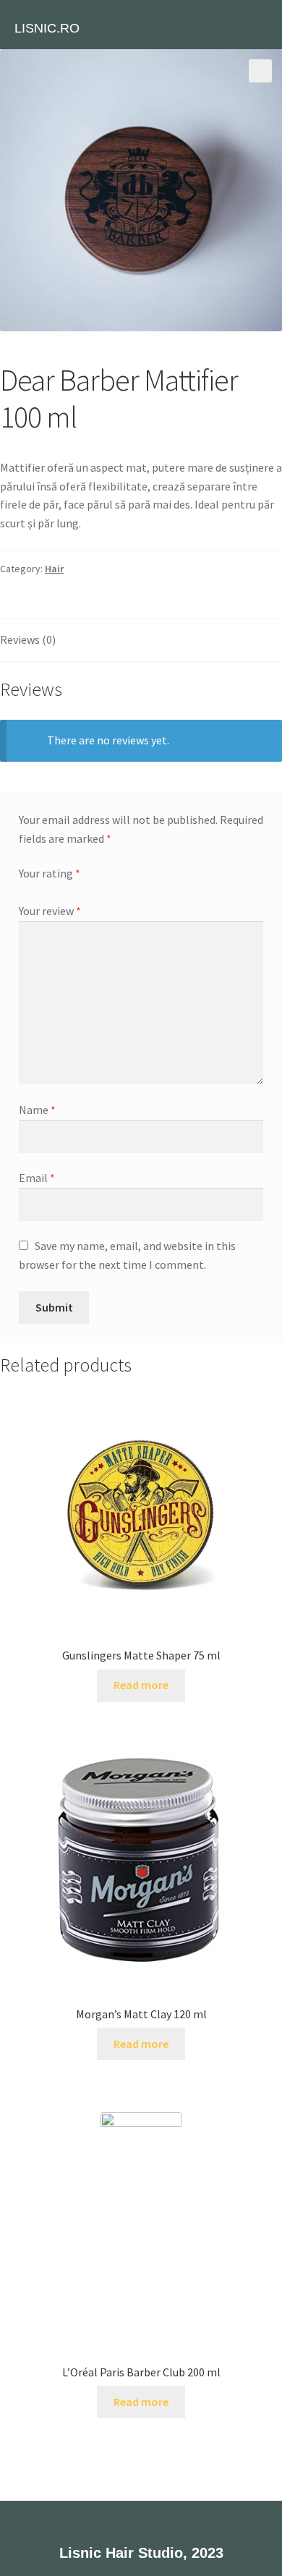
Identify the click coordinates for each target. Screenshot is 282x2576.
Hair (54, 569)
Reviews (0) (28, 639)
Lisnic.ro (47, 28)
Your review (50, 911)
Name (37, 1110)
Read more (141, 1685)
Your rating (50, 873)
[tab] (141, 641)
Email (37, 1178)
